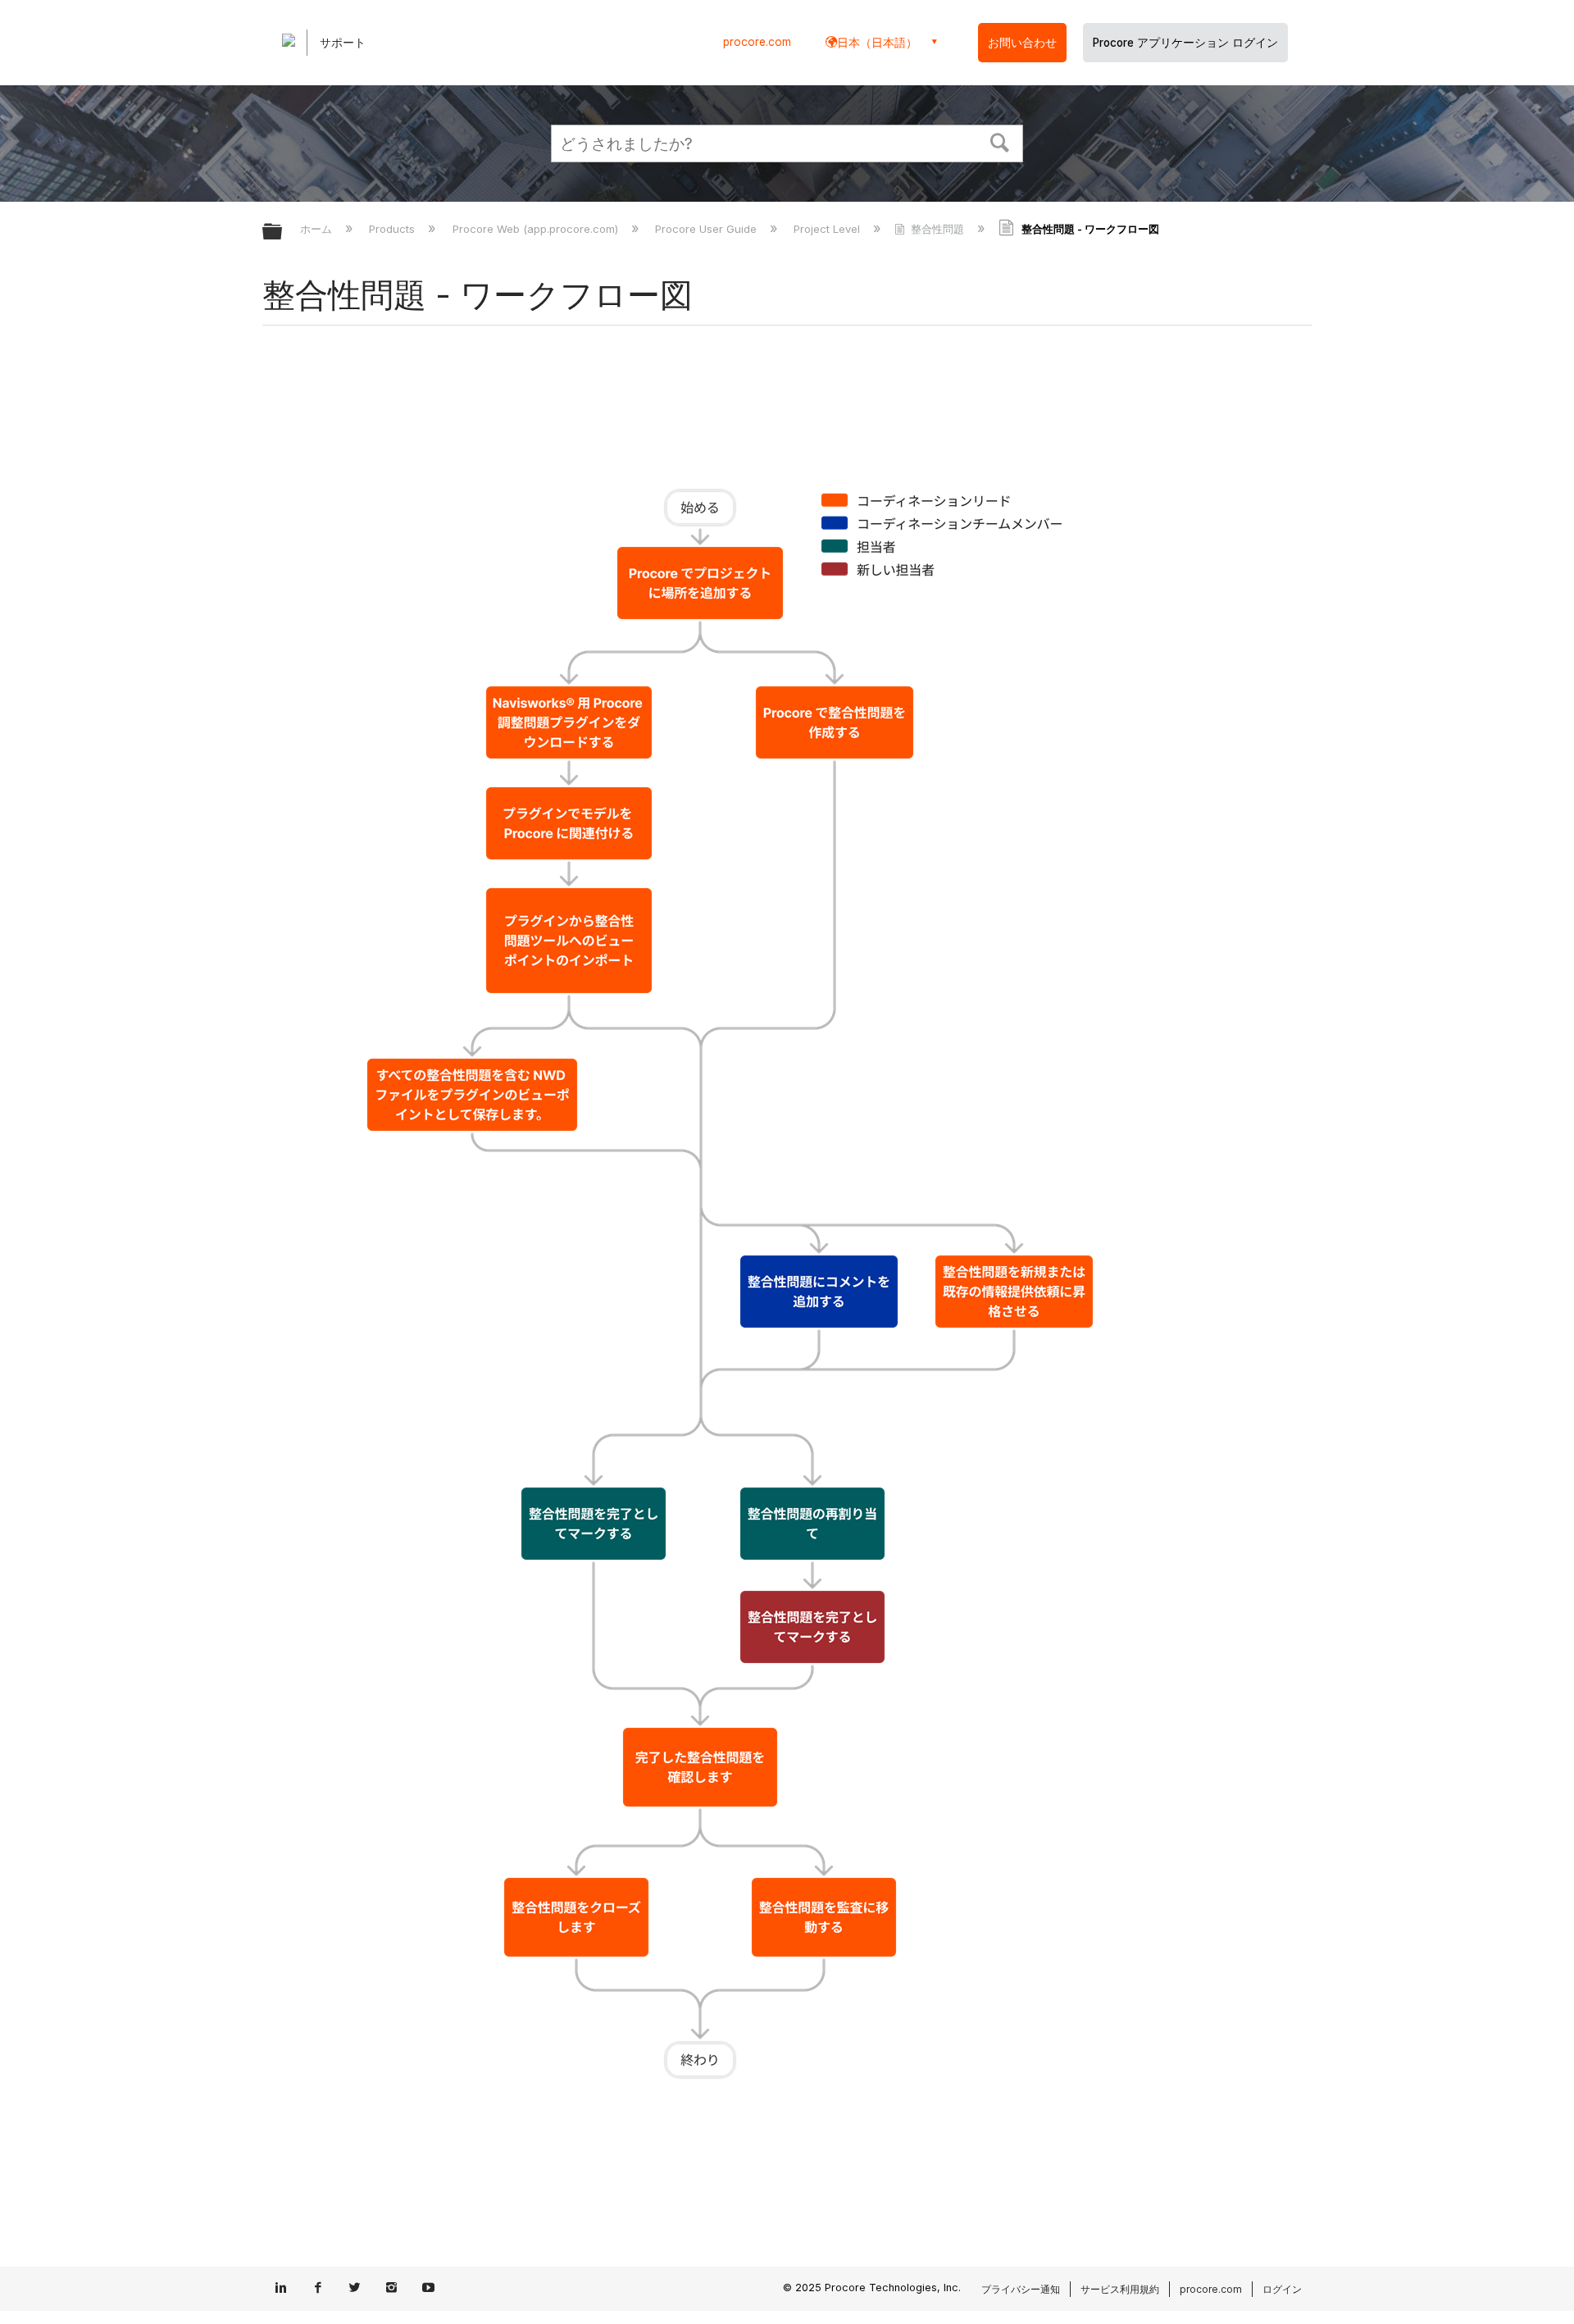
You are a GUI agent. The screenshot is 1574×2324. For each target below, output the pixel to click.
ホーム (318, 229)
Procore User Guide (707, 229)
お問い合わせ (1022, 43)
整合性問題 (937, 229)
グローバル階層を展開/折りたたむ (283, 232)
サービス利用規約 (1120, 2289)
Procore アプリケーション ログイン (1185, 43)
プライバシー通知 (1021, 2289)
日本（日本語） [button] (877, 42)
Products (393, 229)
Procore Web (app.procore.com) (537, 229)
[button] (1000, 141)
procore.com (757, 42)
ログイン (1282, 2289)
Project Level (828, 229)
